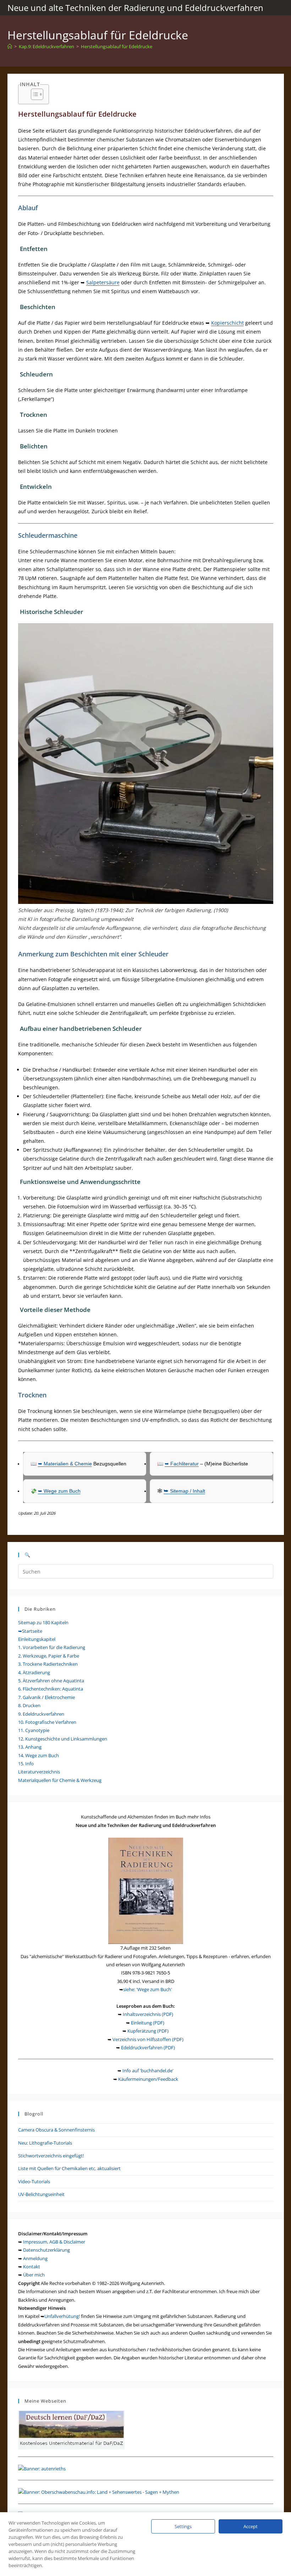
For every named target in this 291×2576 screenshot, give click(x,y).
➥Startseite (30, 1631)
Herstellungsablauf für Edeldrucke (117, 46)
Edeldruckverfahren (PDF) (148, 2047)
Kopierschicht (227, 323)
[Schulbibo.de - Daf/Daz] (71, 2430)
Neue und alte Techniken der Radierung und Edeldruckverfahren (135, 8)
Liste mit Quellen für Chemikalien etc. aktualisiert (69, 2168)
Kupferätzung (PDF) (148, 2031)
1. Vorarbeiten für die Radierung (52, 1647)
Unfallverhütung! (62, 2316)
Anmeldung (35, 2258)
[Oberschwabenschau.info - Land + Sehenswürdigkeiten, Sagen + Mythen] (99, 2492)
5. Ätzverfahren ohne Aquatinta (51, 1681)
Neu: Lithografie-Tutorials (45, 2143)
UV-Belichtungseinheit (41, 2194)
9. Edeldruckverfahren (41, 1714)
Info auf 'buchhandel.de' (148, 2071)
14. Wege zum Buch (39, 1755)
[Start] (10, 46)
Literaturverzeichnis (39, 1772)
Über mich (34, 2275)
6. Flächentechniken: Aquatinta (51, 1689)
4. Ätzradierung (34, 1672)
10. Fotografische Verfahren (47, 1722)
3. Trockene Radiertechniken (48, 1664)
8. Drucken (29, 1705)
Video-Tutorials (34, 2181)
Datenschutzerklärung (46, 2250)
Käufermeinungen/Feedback (148, 2079)
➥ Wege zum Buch (59, 1491)
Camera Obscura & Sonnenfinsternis (56, 2130)
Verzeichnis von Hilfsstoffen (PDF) (148, 2039)
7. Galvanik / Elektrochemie (46, 1697)
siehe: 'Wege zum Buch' (148, 1989)
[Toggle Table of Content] (34, 94)
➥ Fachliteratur (182, 1464)
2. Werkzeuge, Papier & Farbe (49, 1656)
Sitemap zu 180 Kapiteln (43, 1622)
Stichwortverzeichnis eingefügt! (51, 2156)
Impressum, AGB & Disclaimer (54, 2242)
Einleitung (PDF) (148, 2023)
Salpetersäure (103, 282)
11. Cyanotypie (34, 1730)
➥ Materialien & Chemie (65, 1464)
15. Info (26, 1764)
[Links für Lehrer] (42, 2468)
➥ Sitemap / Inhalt (184, 1491)
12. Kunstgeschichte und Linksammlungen (63, 1739)
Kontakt (32, 2267)
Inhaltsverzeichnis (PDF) (148, 2014)
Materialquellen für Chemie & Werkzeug (60, 1780)
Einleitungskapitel (37, 1639)
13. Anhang (30, 1747)
